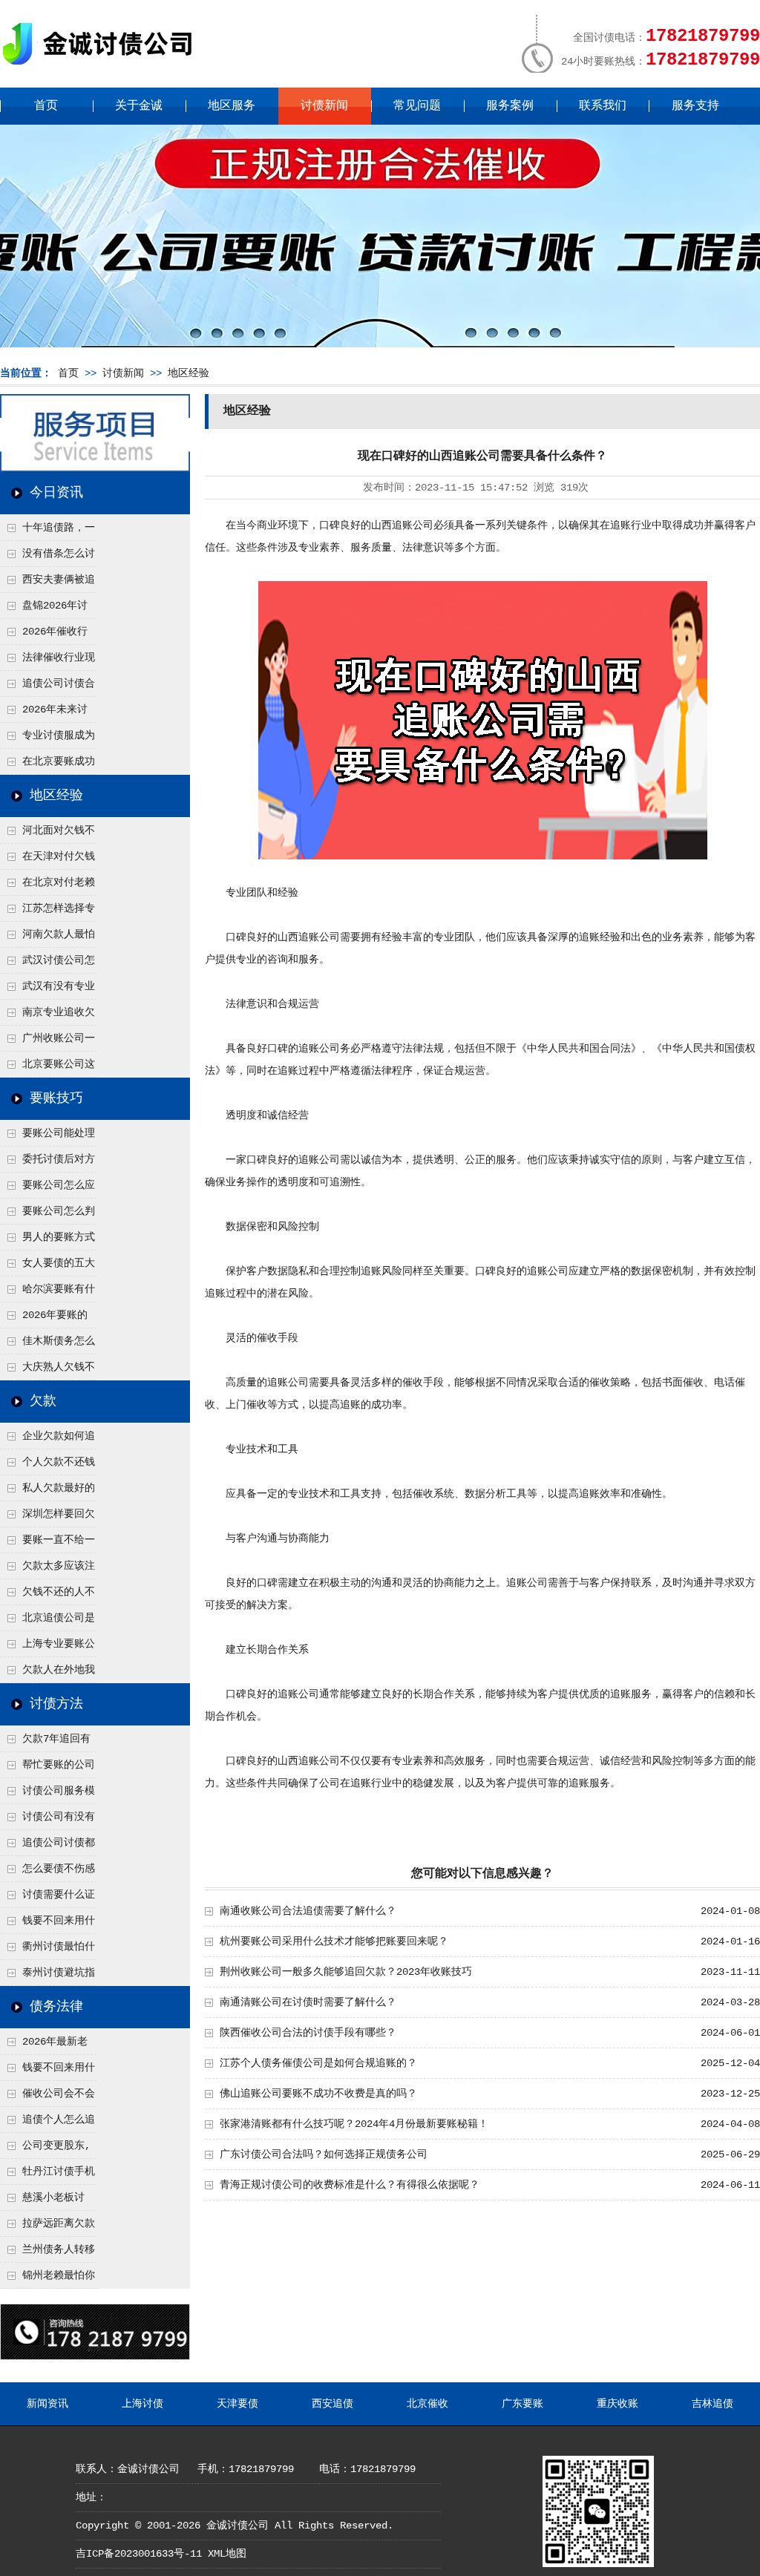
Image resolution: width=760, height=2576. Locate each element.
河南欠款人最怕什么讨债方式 (47, 938)
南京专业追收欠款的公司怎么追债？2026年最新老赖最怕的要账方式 (48, 1016)
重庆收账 (617, 2404)
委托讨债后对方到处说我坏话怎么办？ (47, 1163)
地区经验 (189, 373)
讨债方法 (56, 1704)
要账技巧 (56, 1098)
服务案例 (510, 106)
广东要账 (522, 2404)
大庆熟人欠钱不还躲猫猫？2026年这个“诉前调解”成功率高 (48, 1371)
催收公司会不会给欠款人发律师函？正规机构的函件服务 (47, 2097)
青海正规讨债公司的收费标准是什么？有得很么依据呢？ (350, 2185)
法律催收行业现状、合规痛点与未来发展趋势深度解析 (47, 661)
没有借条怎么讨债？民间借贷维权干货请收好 (47, 557)
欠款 (43, 1401)
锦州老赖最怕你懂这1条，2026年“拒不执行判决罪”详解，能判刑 (47, 2279)
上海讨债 (142, 2404)
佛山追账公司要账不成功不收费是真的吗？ (318, 2094)
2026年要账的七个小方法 (44, 1319)
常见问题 (417, 106)
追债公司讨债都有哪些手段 (47, 1846)
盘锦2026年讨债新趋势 (44, 609)
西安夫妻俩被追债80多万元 (47, 583)
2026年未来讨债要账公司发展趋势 (47, 713)
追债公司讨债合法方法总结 (47, 687)
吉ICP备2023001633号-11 (139, 2554)
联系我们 (603, 106)
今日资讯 (56, 493)
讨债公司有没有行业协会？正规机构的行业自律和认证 (47, 1820)
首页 (46, 106)
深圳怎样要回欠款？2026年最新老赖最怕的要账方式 (48, 1518)
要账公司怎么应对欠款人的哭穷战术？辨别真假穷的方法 (47, 1189)
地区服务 (232, 106)
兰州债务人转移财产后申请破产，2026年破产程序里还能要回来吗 (47, 2253)
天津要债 (237, 2404)
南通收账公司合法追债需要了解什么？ (308, 1911)
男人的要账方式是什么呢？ (47, 1241)
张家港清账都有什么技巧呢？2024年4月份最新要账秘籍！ (354, 2124)
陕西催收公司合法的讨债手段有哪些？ (308, 2033)
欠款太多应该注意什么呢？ (47, 1570)
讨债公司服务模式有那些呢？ (47, 1795)
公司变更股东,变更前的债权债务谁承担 (47, 2149)
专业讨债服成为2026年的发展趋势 (47, 739)
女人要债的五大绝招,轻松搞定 (47, 1267)
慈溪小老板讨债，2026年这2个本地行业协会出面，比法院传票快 (47, 2201)
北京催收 (427, 2404)
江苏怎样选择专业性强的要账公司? (47, 912)
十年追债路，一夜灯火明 (47, 531)
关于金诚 (139, 106)
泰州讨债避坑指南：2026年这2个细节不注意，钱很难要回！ (47, 1976)
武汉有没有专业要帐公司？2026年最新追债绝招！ (48, 990)
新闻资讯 (47, 2404)
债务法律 (56, 2007)
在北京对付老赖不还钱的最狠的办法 (47, 886)
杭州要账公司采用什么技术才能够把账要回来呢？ (334, 1941)
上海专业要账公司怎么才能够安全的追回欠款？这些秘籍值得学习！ (47, 1648)
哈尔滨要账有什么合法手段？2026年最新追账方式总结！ (48, 1293)
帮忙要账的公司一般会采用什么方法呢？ (47, 1769)
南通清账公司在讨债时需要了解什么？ (308, 2002)
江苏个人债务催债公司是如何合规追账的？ (318, 2063)
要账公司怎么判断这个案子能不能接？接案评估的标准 (47, 1215)
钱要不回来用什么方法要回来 (47, 1924)
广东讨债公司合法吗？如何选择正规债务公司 (324, 2154)
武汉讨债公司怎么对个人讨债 (47, 964)
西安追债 (332, 2404)
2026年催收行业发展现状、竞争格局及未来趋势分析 (47, 635)
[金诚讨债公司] (102, 67)
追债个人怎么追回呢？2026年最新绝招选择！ (48, 2123)
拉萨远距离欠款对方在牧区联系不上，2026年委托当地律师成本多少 (48, 2227)
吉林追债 (712, 2404)
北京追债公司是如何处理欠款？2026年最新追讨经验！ (48, 1622)
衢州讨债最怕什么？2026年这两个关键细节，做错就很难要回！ (48, 1950)
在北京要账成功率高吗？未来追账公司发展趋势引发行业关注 (47, 765)
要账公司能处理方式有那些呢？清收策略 (47, 1137)
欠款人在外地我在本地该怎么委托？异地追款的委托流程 (47, 1674)
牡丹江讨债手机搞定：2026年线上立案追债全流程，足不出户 (48, 2175)
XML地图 (227, 2554)
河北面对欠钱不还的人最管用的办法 (47, 834)
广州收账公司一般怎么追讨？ (47, 1042)
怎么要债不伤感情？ (47, 1872)
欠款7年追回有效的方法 (45, 1743)
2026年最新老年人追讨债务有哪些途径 (47, 2045)
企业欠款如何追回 (47, 1440)
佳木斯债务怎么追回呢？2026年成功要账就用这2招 (48, 1345)
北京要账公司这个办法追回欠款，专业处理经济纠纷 (47, 1068)
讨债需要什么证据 (47, 1898)
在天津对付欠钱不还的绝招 (47, 860)
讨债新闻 (324, 106)
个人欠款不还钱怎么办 (47, 1466)
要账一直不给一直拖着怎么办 (47, 1544)
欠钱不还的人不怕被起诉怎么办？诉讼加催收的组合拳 (47, 1596)
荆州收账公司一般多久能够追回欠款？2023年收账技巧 (346, 1972)
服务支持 (695, 106)
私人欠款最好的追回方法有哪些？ (47, 1492)
